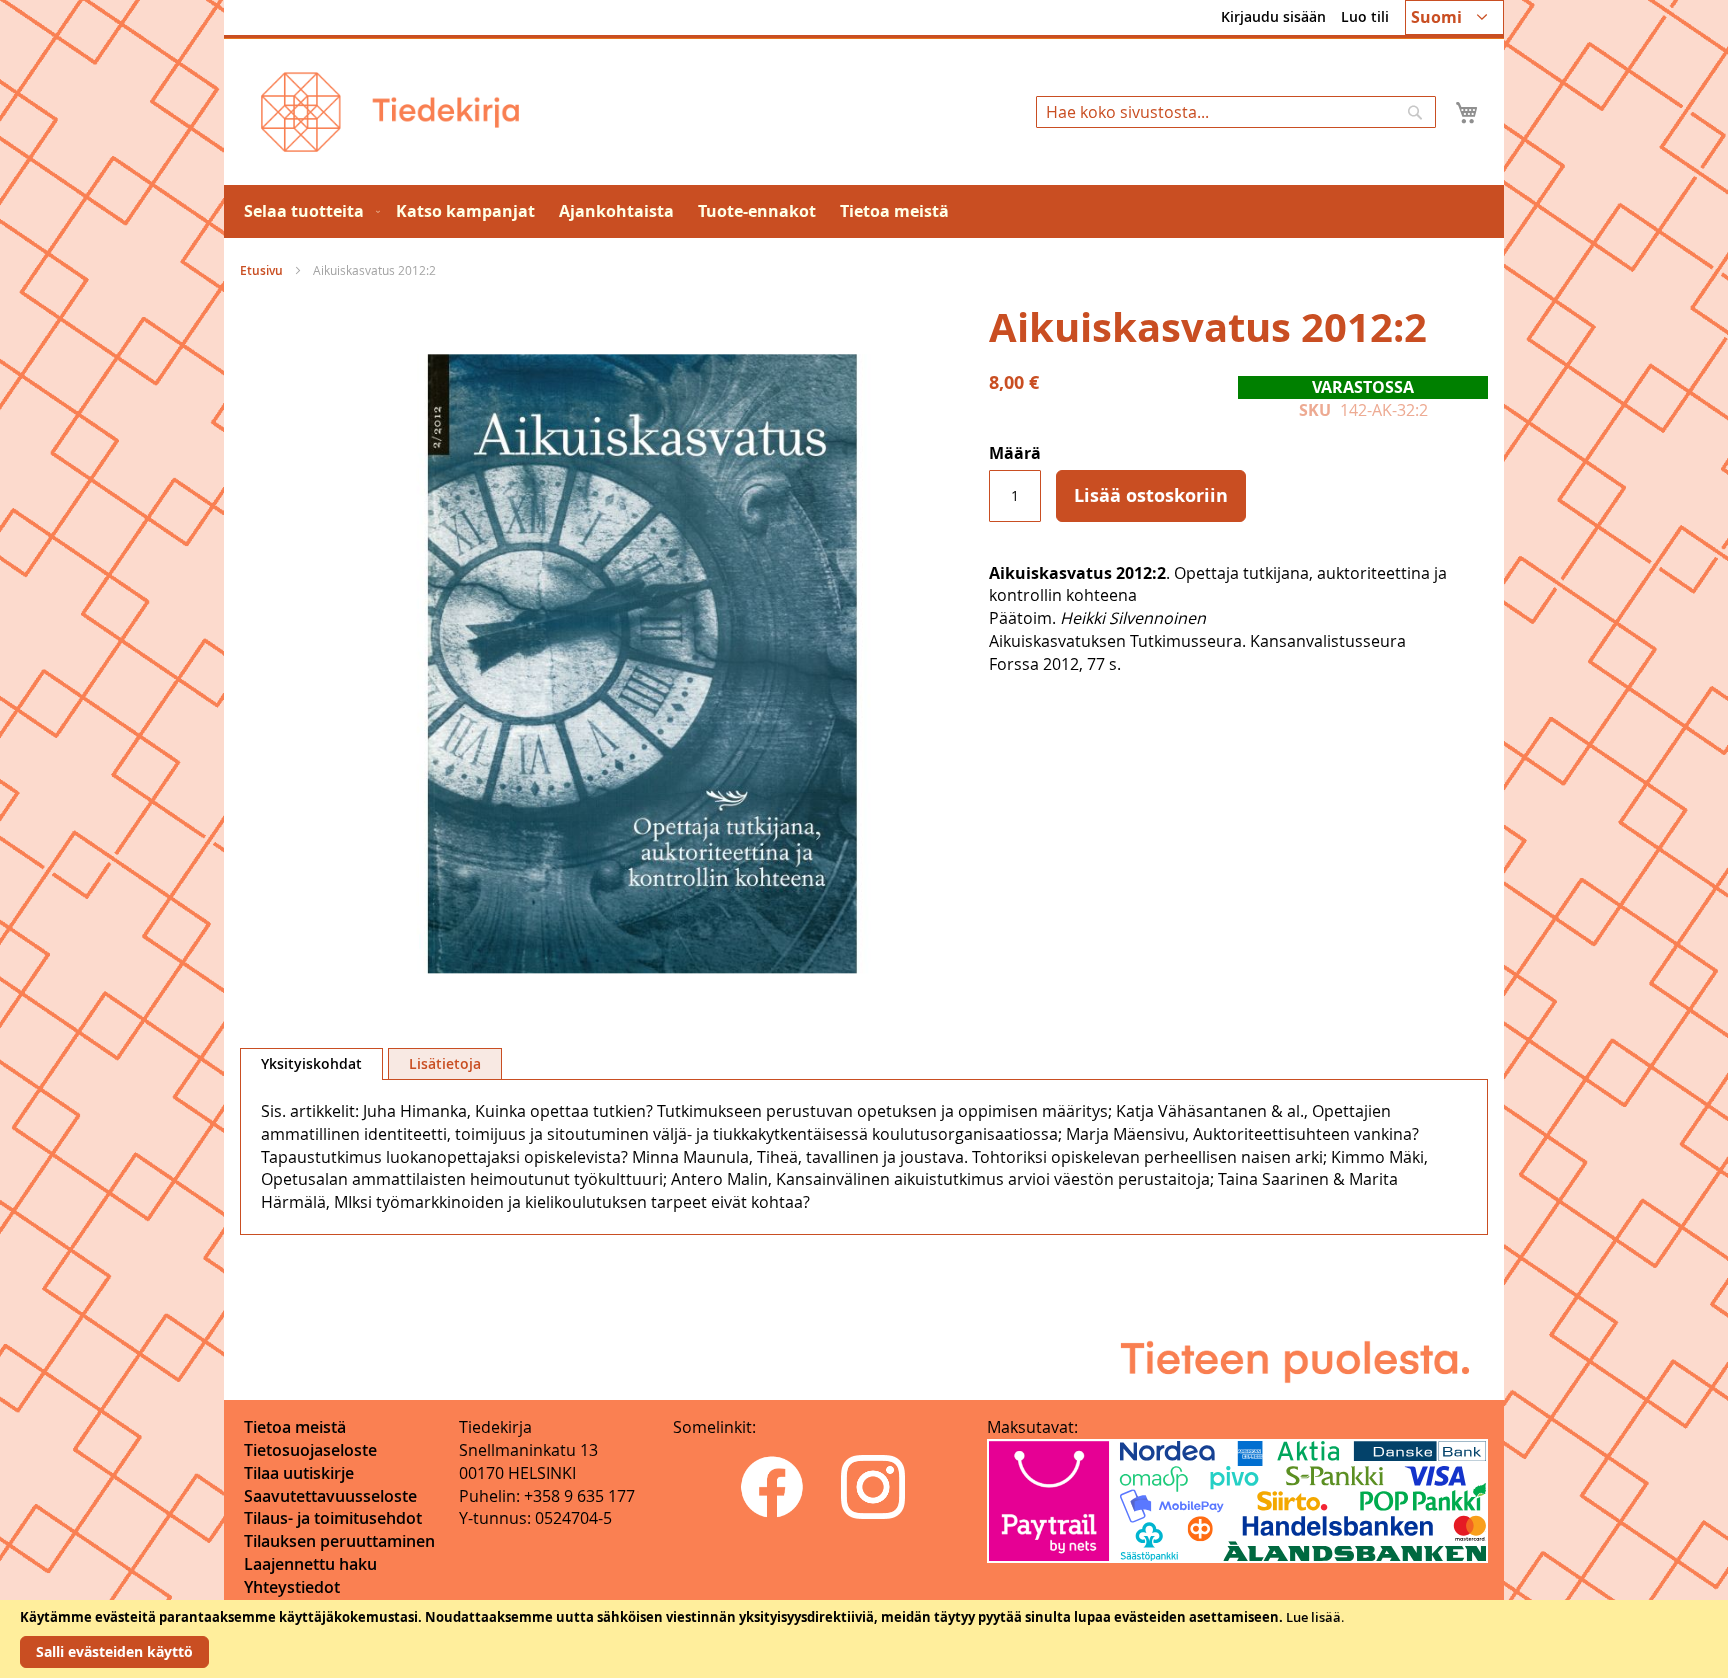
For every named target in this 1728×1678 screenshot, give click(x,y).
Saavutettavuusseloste (330, 1496)
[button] (1454, 17)
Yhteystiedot (292, 1587)
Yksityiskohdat (311, 1063)
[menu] (864, 211)
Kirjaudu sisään (1273, 16)
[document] (864, 1639)
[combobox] (1236, 112)
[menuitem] (308, 211)
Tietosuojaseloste (310, 1450)
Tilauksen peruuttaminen (339, 1541)
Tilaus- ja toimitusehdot (333, 1518)
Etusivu (261, 270)
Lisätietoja (445, 1063)
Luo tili (1365, 16)
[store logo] (390, 112)
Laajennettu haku (310, 1564)
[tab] (311, 1064)
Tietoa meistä (295, 1427)
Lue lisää (1313, 1617)
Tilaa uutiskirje (299, 1473)
